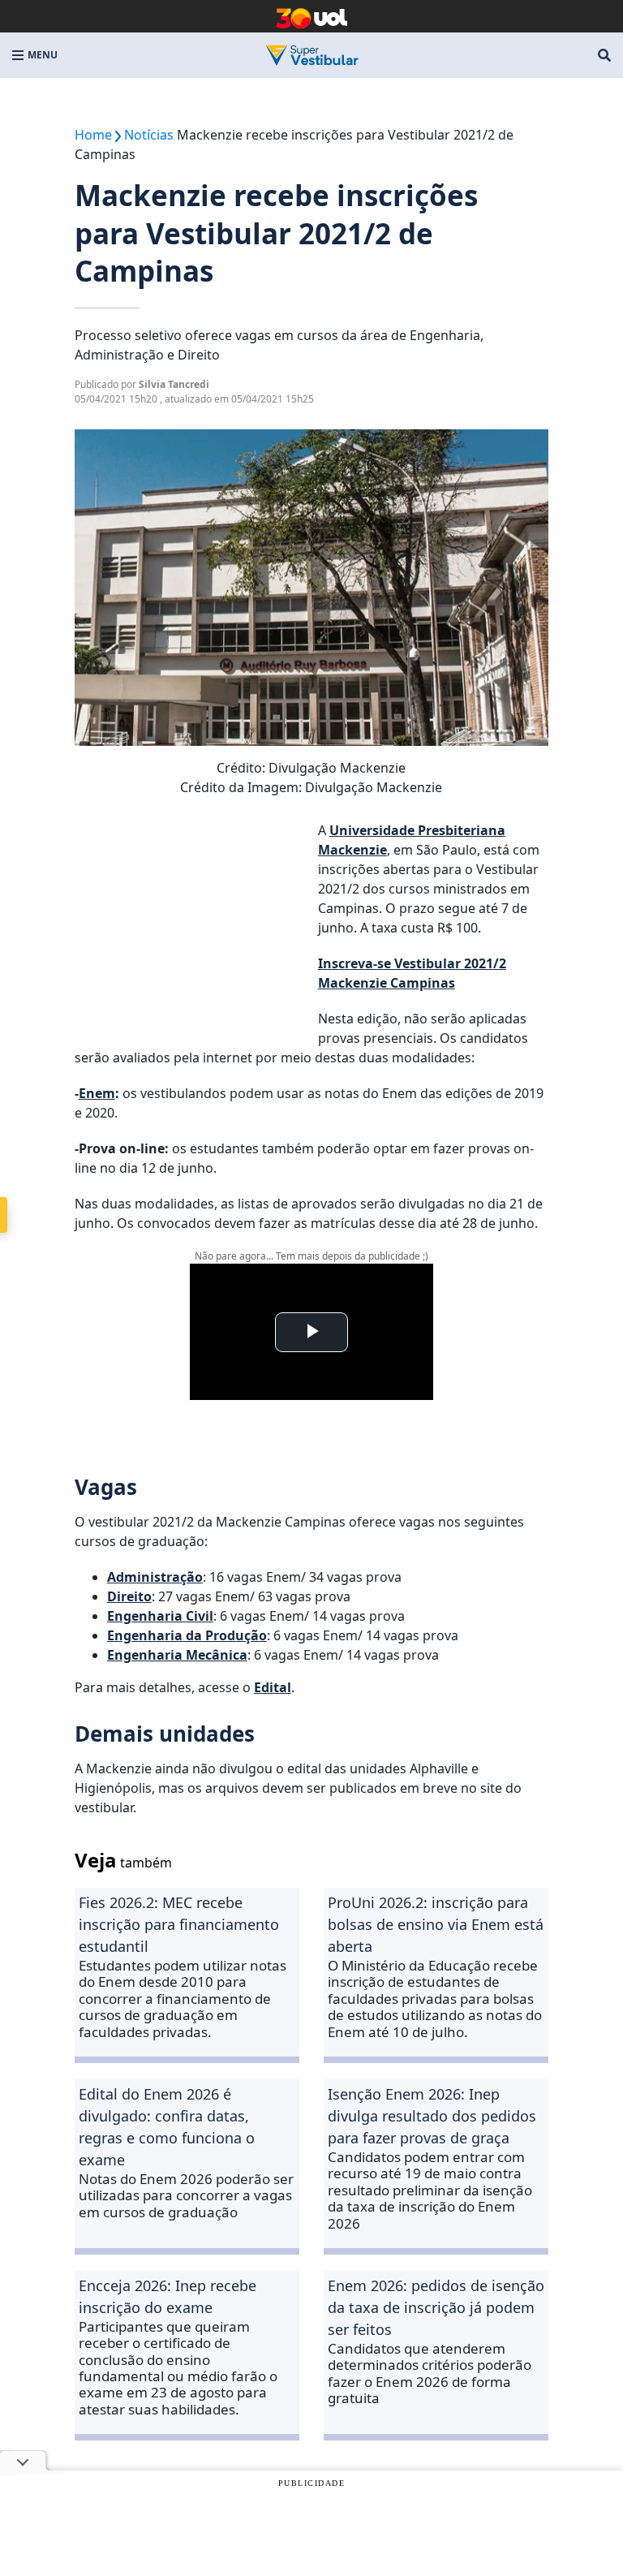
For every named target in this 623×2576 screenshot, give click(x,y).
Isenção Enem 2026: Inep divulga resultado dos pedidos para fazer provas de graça (432, 2116)
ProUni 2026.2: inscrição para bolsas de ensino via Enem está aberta (436, 1924)
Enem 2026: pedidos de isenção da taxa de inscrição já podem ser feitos (436, 2307)
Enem (97, 1093)
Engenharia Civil (160, 1616)
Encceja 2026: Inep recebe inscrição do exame (168, 2296)
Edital (273, 1687)
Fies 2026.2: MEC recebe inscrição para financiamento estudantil (179, 1924)
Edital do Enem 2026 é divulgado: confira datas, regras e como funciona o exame (167, 2127)
